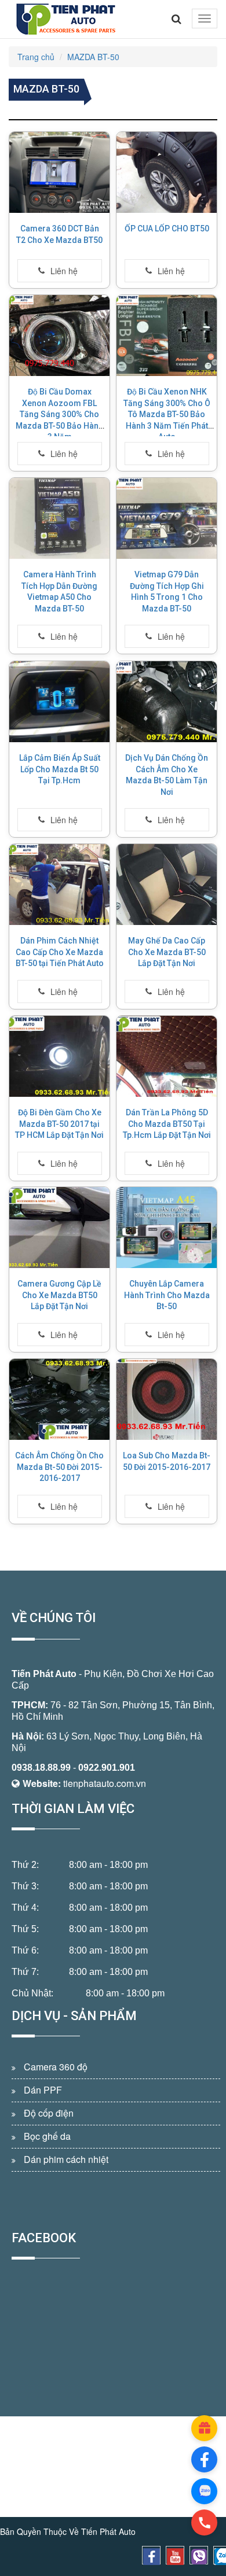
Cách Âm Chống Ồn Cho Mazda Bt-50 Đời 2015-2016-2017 (59, 1467)
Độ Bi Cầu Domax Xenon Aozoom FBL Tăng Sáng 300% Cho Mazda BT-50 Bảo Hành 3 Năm (59, 414)
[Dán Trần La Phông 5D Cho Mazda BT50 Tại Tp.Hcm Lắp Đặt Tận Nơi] (167, 1056)
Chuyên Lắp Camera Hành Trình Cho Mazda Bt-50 (167, 1295)
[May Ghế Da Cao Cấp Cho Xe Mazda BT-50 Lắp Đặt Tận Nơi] (167, 885)
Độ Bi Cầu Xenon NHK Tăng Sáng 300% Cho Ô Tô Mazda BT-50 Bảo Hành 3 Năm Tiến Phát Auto (167, 414)
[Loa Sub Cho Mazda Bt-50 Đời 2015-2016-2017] (167, 1399)
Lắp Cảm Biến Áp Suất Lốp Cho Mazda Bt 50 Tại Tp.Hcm (60, 769)
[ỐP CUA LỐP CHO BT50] (167, 172)
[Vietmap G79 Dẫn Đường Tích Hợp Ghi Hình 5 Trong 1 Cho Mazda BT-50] (167, 518)
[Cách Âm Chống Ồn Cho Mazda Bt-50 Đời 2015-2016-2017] (59, 1399)
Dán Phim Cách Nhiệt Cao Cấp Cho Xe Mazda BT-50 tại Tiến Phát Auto (60, 952)
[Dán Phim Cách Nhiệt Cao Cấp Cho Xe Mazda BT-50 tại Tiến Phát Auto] (59, 885)
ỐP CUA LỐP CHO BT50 (167, 229)
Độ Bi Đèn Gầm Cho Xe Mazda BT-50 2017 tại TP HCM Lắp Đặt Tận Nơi (59, 1124)
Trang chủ (36, 57)
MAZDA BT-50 (93, 57)
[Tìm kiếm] (176, 19)
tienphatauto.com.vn (105, 1783)
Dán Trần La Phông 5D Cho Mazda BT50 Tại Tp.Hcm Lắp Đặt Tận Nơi (167, 1124)
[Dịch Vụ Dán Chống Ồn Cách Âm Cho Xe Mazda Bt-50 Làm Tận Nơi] (167, 702)
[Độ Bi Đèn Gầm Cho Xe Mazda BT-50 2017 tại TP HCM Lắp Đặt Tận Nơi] (59, 1056)
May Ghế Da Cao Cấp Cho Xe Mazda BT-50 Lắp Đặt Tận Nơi (167, 952)
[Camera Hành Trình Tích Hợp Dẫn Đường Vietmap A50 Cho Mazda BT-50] (59, 518)
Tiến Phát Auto (44, 1674)
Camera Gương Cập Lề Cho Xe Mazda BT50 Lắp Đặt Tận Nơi (59, 1295)
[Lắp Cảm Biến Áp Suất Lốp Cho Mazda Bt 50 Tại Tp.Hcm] (59, 702)
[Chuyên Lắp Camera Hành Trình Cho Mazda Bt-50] (167, 1228)
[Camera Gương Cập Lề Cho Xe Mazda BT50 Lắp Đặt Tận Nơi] (59, 1228)
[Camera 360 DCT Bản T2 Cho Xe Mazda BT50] (59, 172)
